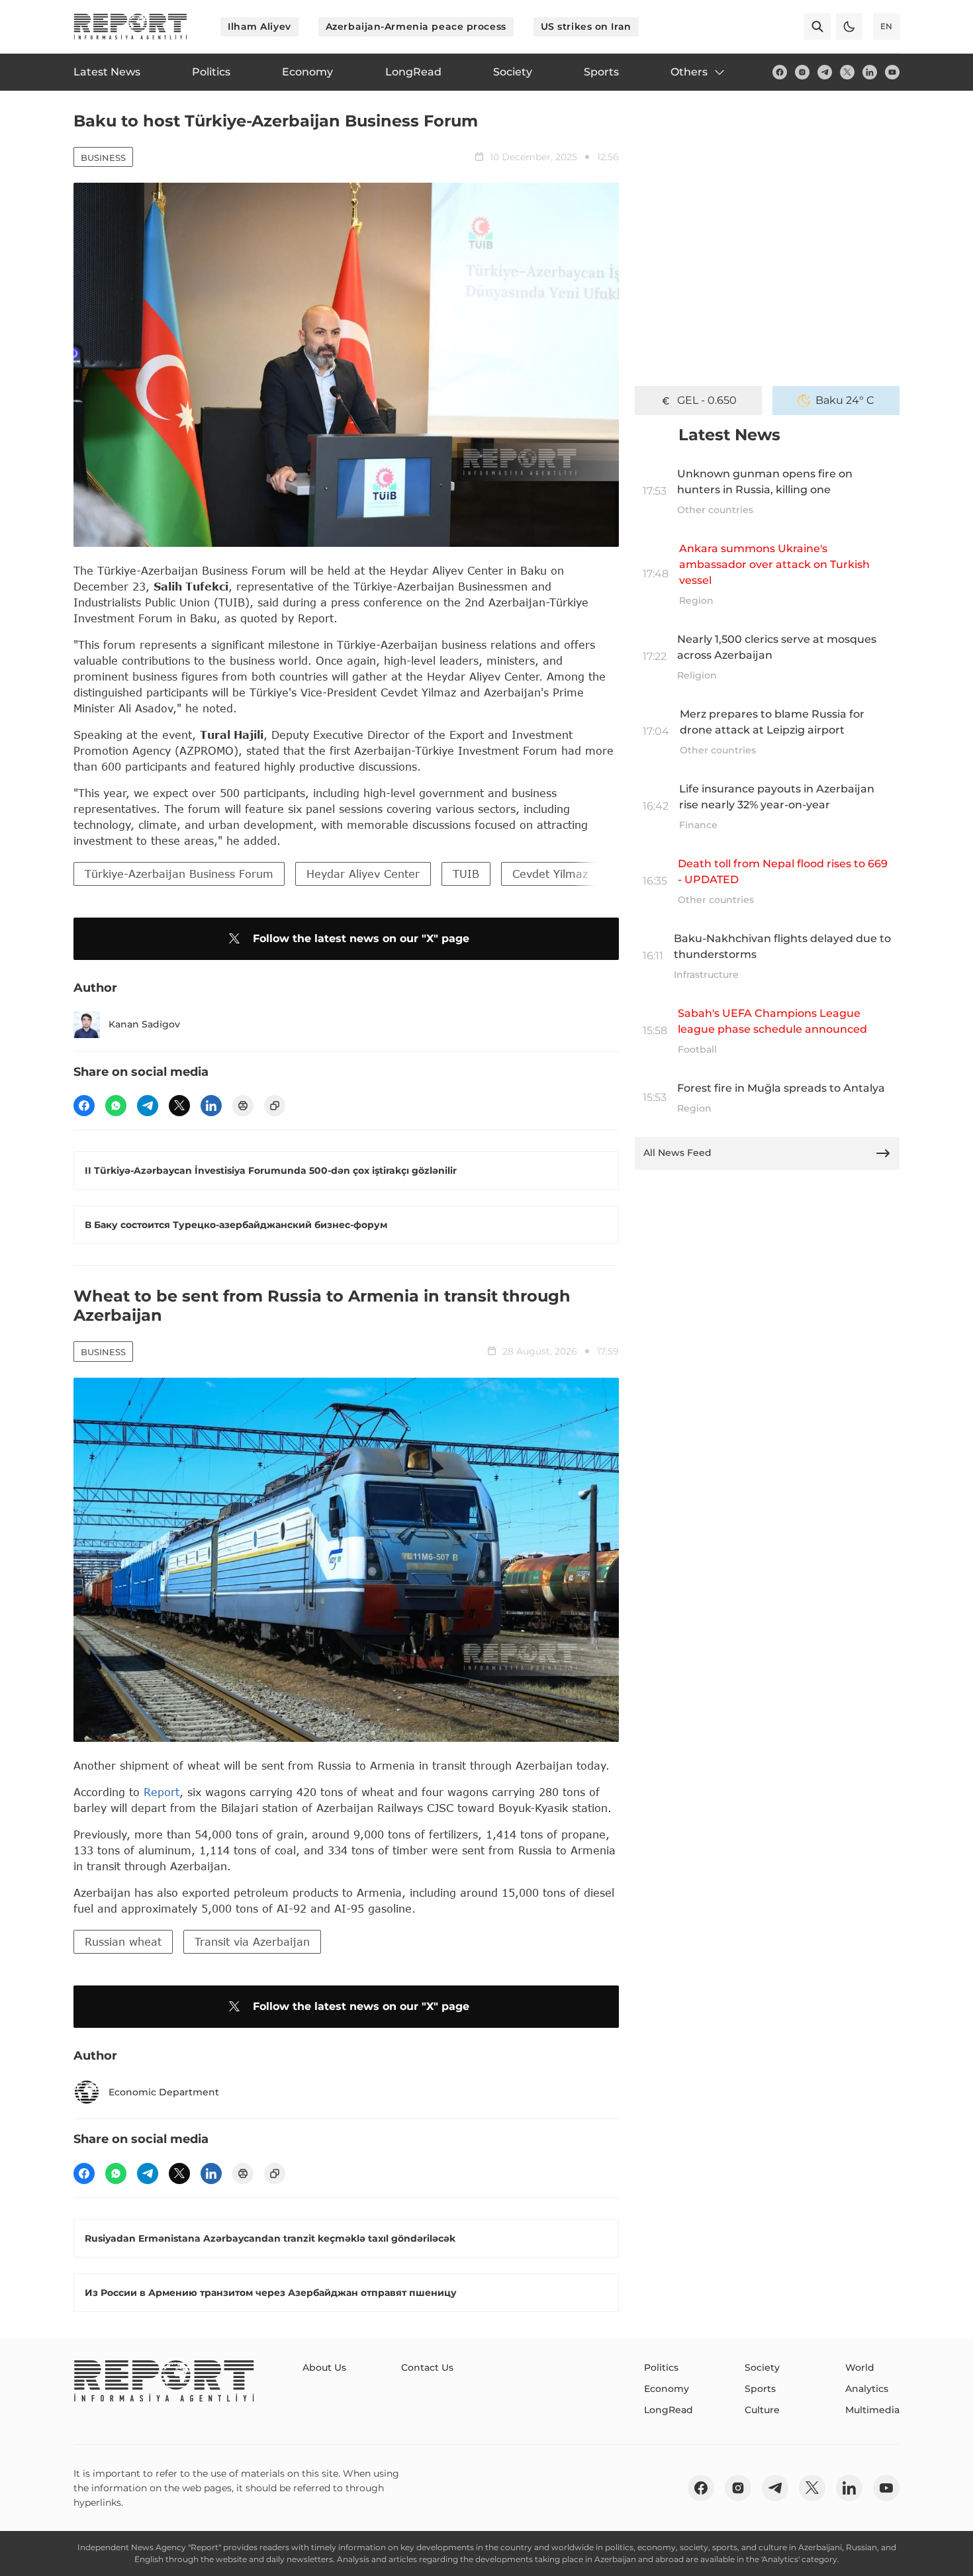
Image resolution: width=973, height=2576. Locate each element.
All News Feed (677, 1153)
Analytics (867, 2389)
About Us (324, 2367)
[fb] (780, 72)
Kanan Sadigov (144, 1024)
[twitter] (847, 72)
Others (689, 72)
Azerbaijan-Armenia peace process (416, 26)
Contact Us (427, 2367)
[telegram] (825, 72)
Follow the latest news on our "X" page (361, 938)
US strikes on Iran (586, 26)
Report (162, 1792)
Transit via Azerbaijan (252, 1941)
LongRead (669, 2410)
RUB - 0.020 (707, 400)
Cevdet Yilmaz (550, 874)
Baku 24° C (845, 400)
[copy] (275, 1106)
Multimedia (872, 2410)
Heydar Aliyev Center (363, 874)
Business (103, 158)
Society (762, 2367)
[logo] (130, 26)
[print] (243, 1106)
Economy (667, 2389)
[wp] (116, 1106)
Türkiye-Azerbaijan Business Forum (179, 874)
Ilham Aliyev (259, 26)
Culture (762, 2410)
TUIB (466, 874)
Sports (760, 2389)
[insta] (802, 72)
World (860, 2367)
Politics (661, 2367)
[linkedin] (870, 72)
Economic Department (164, 2092)
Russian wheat (123, 1941)
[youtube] (892, 72)
